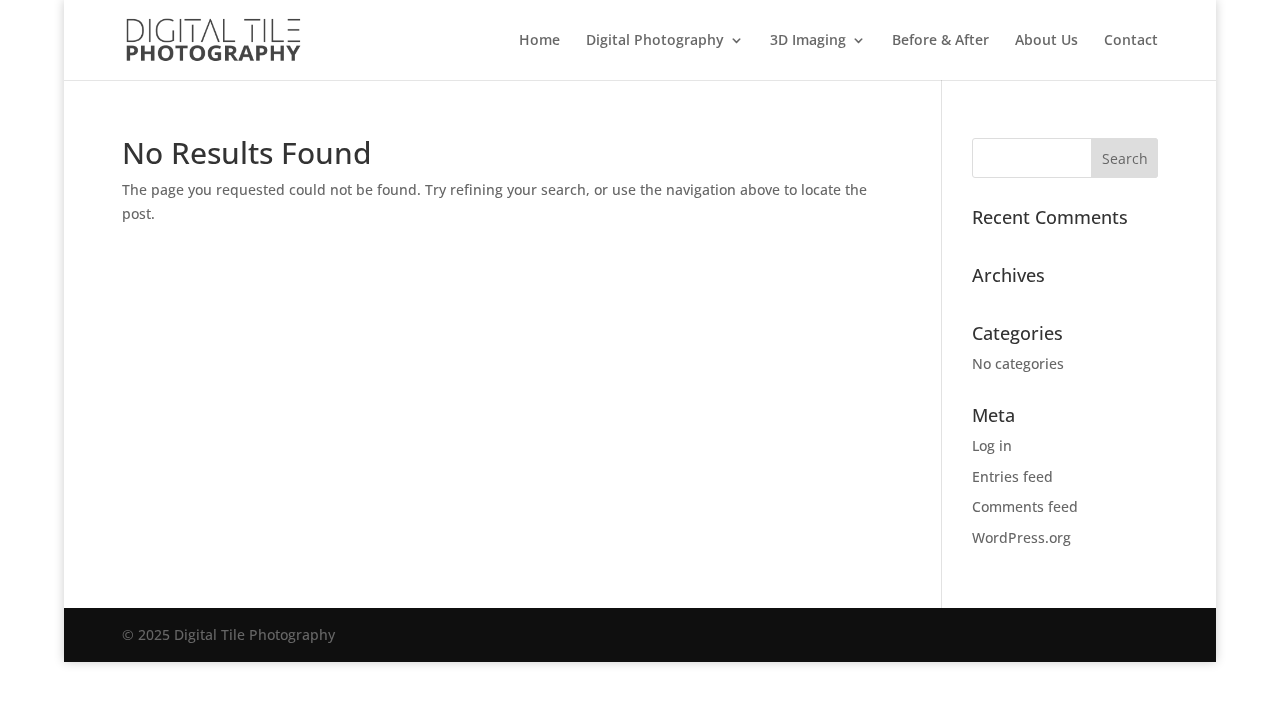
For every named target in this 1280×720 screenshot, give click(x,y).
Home (539, 41)
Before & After (940, 41)
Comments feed (1025, 506)
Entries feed (1012, 476)
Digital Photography (655, 41)
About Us (1046, 41)
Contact (1131, 41)
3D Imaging (808, 41)
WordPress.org (1021, 537)
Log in (992, 445)
